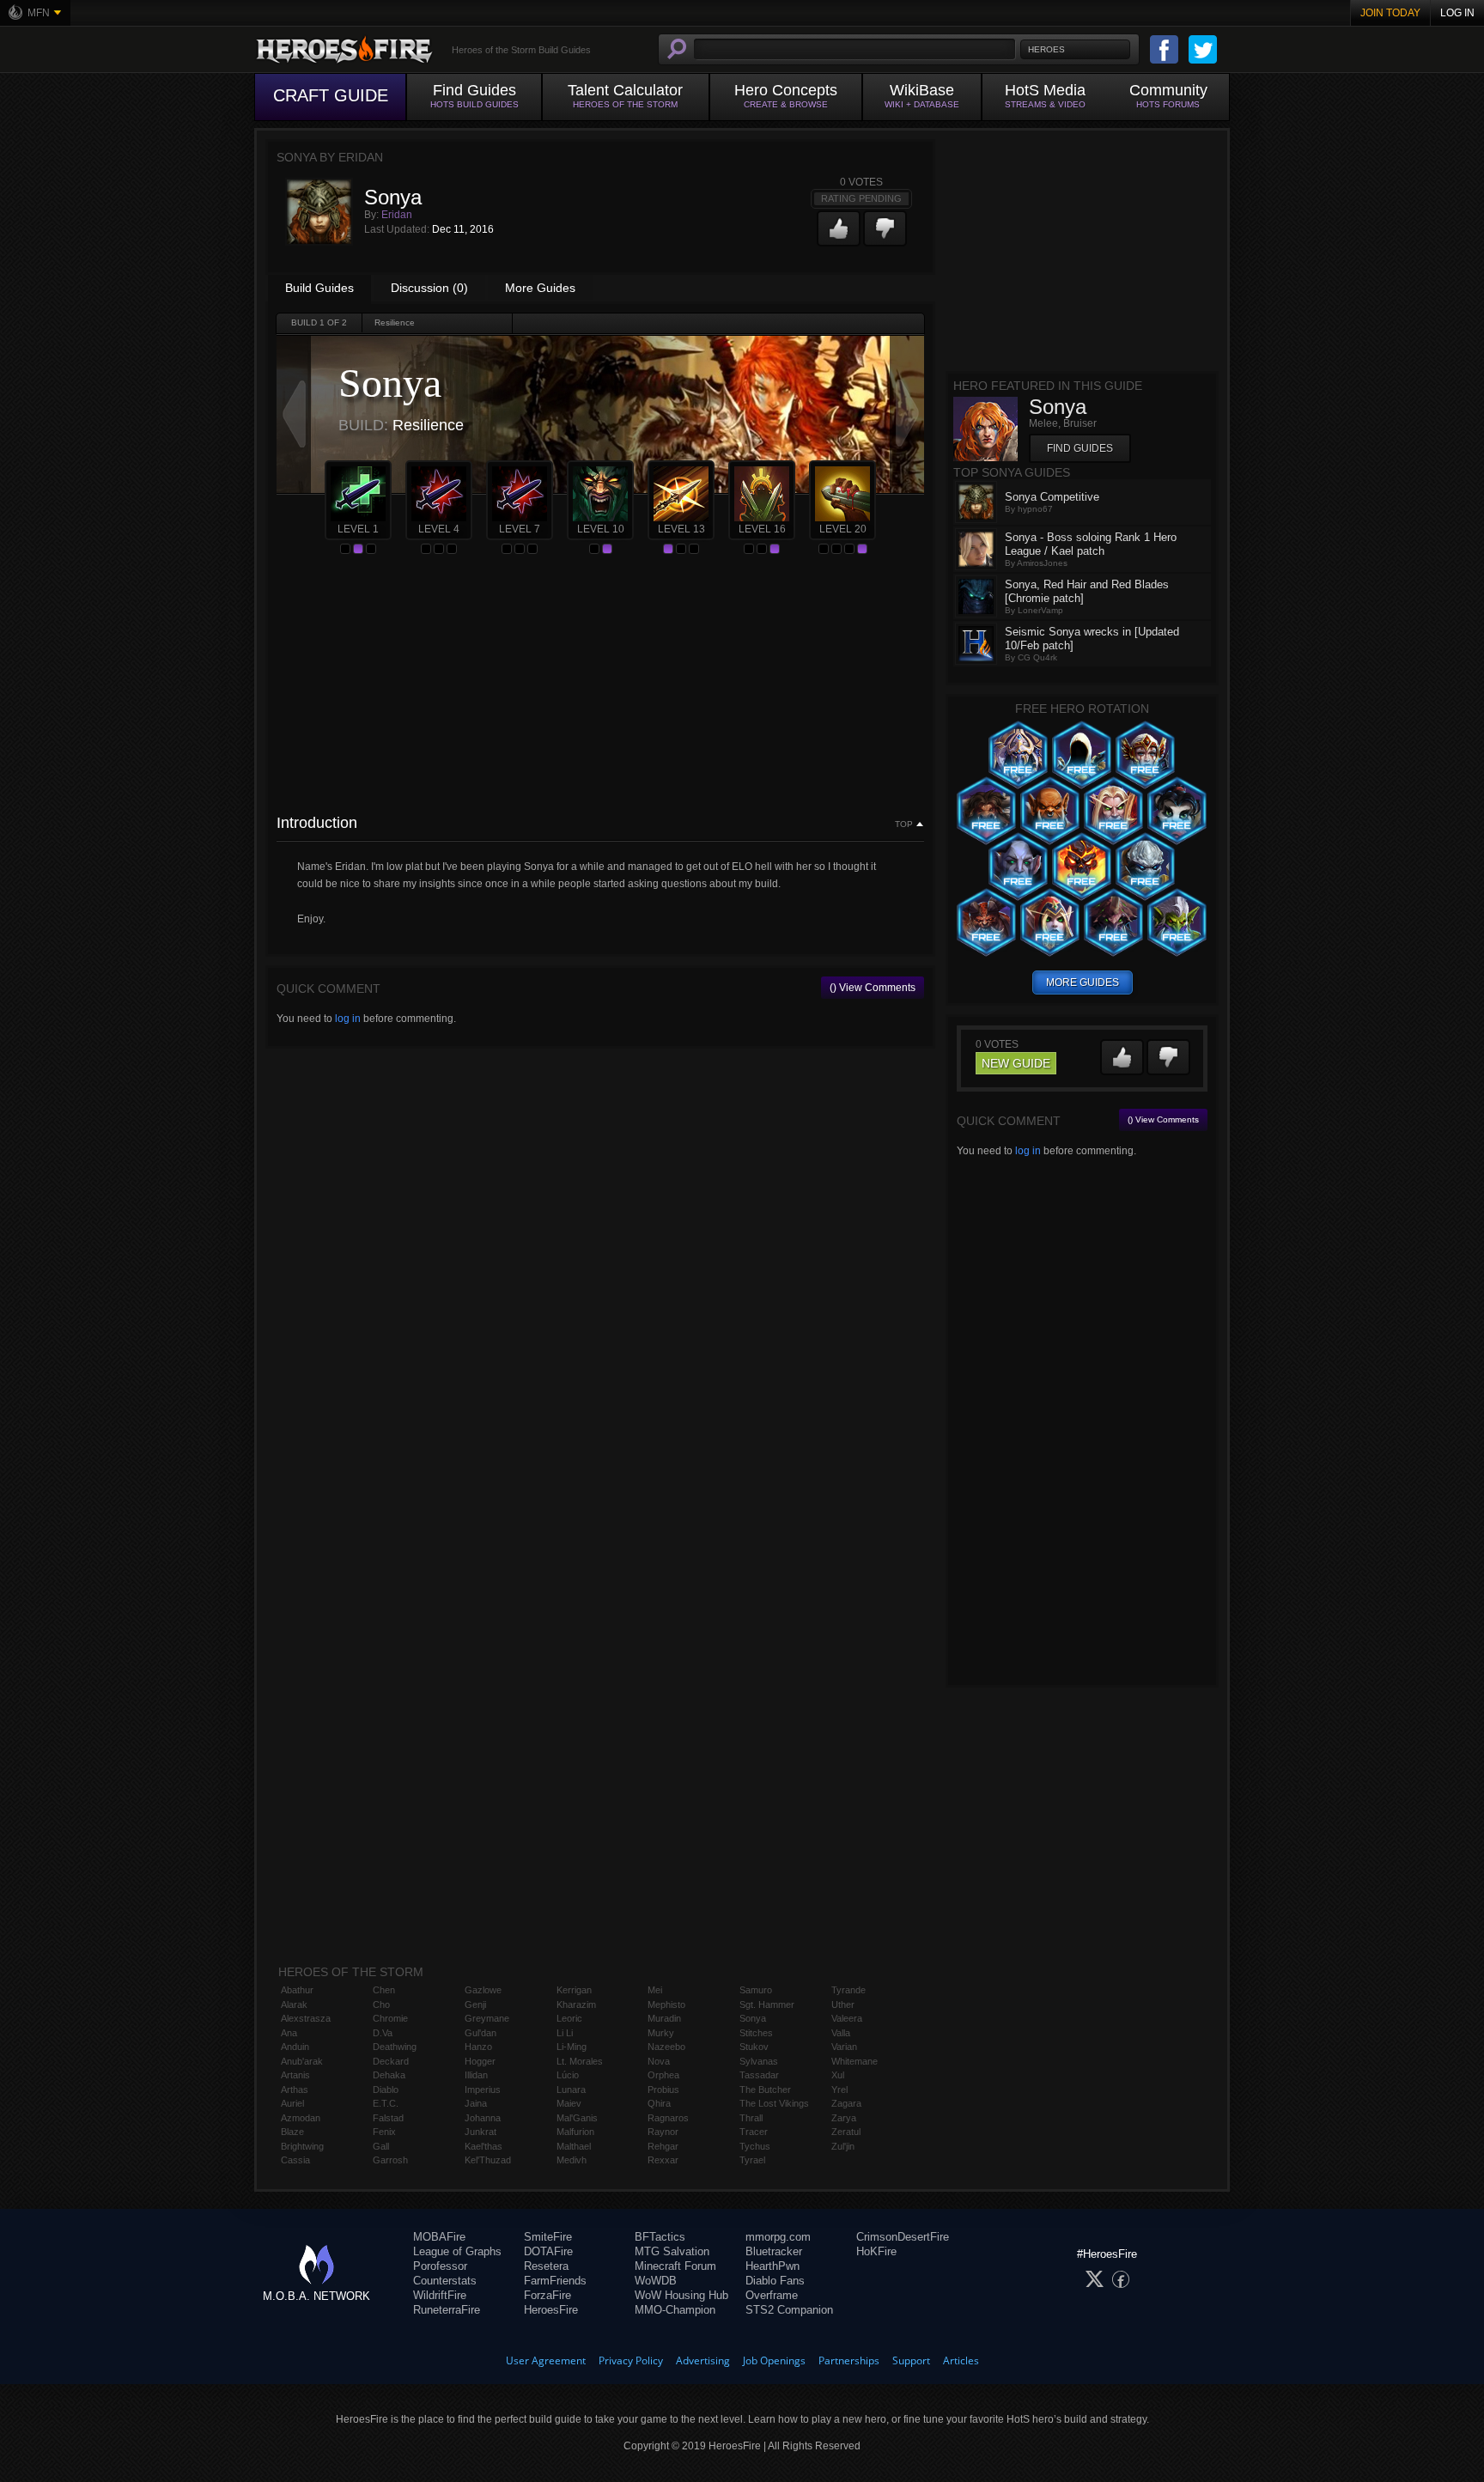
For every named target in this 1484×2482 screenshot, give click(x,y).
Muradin (664, 2018)
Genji (475, 2004)
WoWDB (656, 2281)
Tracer (754, 2132)
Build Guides (319, 288)
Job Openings (774, 2360)
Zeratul (846, 2132)
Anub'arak (302, 2061)
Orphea (663, 2075)
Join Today (1390, 13)
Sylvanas (759, 2061)
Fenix (384, 2132)
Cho (381, 2004)
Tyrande (848, 1990)
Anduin (295, 2047)
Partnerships (849, 2360)
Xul (838, 2075)
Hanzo (478, 2047)
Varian (844, 2047)
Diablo (386, 2090)
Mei (655, 1990)
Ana (289, 2033)
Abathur (297, 1990)
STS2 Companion (789, 2310)
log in (348, 1019)
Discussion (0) (429, 288)
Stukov (754, 2047)
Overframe (772, 2295)
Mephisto (666, 2004)
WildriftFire (440, 2295)
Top (904, 824)
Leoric (569, 2018)
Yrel (839, 2090)
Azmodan (301, 2118)
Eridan (397, 215)
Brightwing (302, 2146)
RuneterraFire (447, 2310)
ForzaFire (547, 2295)
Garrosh (390, 2160)
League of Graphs (457, 2251)
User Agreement (546, 2360)
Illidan (476, 2075)
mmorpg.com (778, 2237)
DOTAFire (548, 2251)
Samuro (756, 1990)
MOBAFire (439, 2237)
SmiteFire (548, 2237)
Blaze (292, 2132)
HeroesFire (551, 2310)
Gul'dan (480, 2033)
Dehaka (389, 2075)
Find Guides (1080, 448)
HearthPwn (772, 2266)
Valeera (847, 2018)
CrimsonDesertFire (903, 2237)
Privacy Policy (631, 2360)
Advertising (703, 2360)
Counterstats (445, 2281)
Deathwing (395, 2047)
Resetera (546, 2266)
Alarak (294, 2004)
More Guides (540, 288)
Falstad (388, 2118)
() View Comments (873, 988)
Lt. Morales (580, 2061)
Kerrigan (574, 1990)
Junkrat (480, 2132)
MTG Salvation (672, 2251)
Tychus (755, 2146)
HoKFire (876, 2251)
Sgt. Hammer (767, 2004)
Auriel (292, 2103)
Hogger (480, 2061)
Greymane (487, 2018)
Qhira (659, 2103)
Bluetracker (774, 2251)
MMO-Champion (675, 2310)
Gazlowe (483, 1990)
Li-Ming (572, 2047)
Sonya (753, 2018)
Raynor (663, 2132)
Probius (663, 2090)
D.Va (383, 2033)
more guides (1083, 982)
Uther (843, 2004)
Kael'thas (484, 2146)
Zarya (844, 2118)
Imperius (483, 2090)
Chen (384, 1990)
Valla (841, 2033)
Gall (381, 2146)
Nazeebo (666, 2047)
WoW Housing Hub (681, 2295)
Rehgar (663, 2146)
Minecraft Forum (675, 2266)
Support (911, 2360)
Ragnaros (668, 2118)
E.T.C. (386, 2103)
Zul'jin (843, 2146)
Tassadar (759, 2075)
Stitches (756, 2033)
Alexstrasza (306, 2018)
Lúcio (568, 2075)
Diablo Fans (775, 2281)
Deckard (391, 2061)
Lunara (571, 2090)
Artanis (295, 2075)
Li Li (565, 2033)
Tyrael (752, 2160)
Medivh (572, 2160)
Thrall (751, 2118)
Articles (961, 2360)
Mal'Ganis (577, 2118)
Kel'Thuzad (488, 2160)
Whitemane (855, 2061)
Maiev (569, 2103)
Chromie (390, 2018)
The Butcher (765, 2090)
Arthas (295, 2090)
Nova (659, 2061)
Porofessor (440, 2266)
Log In (1457, 13)
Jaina (476, 2103)
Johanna (483, 2118)
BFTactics (660, 2237)
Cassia (295, 2160)
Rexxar (663, 2160)
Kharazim (576, 2004)
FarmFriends (555, 2281)
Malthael (574, 2146)
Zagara (846, 2103)
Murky (661, 2033)
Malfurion (575, 2132)
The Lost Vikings (774, 2103)
